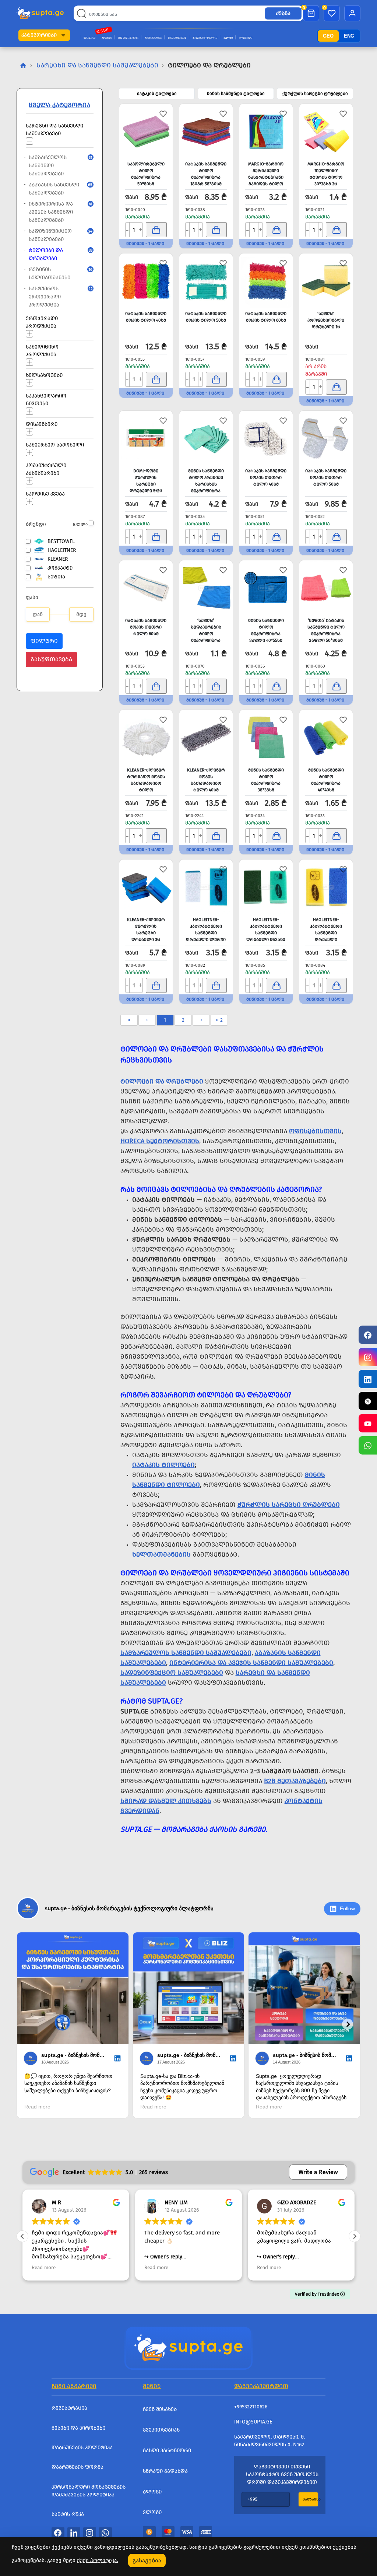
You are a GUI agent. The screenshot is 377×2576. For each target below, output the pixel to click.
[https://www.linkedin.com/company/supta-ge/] (368, 1379)
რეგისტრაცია (69, 2408)
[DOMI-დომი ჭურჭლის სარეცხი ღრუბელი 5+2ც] (146, 438)
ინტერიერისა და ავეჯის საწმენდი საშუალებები (58, 212)
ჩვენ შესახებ (153, 38)
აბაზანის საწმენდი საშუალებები (58, 189)
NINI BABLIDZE (332, 2202)
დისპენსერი (42, 424)
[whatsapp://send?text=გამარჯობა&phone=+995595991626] (105, 2533)
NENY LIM (101, 2202)
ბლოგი (228, 38)
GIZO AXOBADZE (222, 2202)
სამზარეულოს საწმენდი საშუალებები (58, 166)
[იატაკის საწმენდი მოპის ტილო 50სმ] (206, 281)
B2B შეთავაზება (128, 38)
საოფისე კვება (45, 493)
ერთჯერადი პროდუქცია (42, 322)
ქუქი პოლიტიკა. (97, 2560)
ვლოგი (152, 2512)
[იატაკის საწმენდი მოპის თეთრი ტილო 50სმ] (326, 438)
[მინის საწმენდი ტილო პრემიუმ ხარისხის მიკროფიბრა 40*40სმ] (206, 438)
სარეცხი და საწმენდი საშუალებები (97, 65)
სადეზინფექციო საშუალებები (58, 235)
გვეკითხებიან (177, 38)
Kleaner (58, 559)
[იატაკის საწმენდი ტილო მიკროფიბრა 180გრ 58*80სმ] (206, 132)
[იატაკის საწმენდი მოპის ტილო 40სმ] (146, 281)
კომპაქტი (60, 568)
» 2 (219, 1020)
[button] (63, 35)
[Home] (188, 2347)
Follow (347, 1908)
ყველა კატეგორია (59, 105)
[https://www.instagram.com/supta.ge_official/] (368, 1357)
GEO (328, 36)
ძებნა (283, 13)
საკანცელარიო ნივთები (46, 399)
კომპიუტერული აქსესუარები (46, 469)
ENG (349, 36)
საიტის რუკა (68, 2514)
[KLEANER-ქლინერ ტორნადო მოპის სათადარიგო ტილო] (146, 738)
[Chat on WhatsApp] (368, 1445)
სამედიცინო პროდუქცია (42, 350)
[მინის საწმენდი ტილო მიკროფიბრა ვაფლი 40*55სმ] (266, 588)
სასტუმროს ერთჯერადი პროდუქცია (58, 297)
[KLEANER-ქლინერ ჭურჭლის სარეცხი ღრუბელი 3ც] (146, 887)
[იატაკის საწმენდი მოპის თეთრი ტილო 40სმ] (266, 438)
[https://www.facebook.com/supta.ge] (368, 1335)
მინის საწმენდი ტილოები (236, 94)
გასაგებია (147, 2560)
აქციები (107, 38)
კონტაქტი (246, 38)
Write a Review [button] (318, 2172)
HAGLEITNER (62, 550)
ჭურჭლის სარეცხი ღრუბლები (315, 94)
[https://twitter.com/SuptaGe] (368, 1401)
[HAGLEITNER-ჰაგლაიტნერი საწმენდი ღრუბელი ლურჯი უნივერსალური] (206, 887)
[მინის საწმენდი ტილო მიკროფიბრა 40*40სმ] (326, 738)
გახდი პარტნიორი (205, 38)
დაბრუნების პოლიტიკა (82, 2448)
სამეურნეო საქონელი (55, 444)
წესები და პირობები (78, 2428)
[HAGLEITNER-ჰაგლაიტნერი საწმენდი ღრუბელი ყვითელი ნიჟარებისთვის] (326, 887)
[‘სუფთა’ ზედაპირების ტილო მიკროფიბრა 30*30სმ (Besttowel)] (206, 588)
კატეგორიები (39, 35)
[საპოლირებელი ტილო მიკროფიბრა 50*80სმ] (146, 132)
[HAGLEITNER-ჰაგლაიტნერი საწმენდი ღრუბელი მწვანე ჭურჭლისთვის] (266, 887)
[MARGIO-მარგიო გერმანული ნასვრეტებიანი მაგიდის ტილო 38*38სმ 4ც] (266, 132)
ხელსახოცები (44, 375)
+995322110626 (251, 2407)
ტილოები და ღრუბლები (58, 254)
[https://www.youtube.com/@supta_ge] (368, 1423)
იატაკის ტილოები (157, 94)
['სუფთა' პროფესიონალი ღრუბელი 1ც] (326, 281)
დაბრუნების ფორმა (77, 2467)
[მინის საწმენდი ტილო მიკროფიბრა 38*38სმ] (266, 738)
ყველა (80, 524)
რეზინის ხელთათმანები (58, 274)
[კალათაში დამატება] (156, 230)
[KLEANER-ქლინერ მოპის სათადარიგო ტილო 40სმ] (206, 738)
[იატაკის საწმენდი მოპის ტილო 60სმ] (266, 281)
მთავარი (89, 38)
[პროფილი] (352, 13)
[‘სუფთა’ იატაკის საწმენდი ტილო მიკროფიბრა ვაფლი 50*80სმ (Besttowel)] (326, 588)
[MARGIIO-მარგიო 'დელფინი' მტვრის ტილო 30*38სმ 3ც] (326, 132)
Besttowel (61, 541)
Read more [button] (81, 2267)
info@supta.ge (253, 2422)
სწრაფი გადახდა (165, 2471)
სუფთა (56, 577)
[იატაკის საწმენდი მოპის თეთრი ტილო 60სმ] (146, 588)
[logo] (40, 13)
